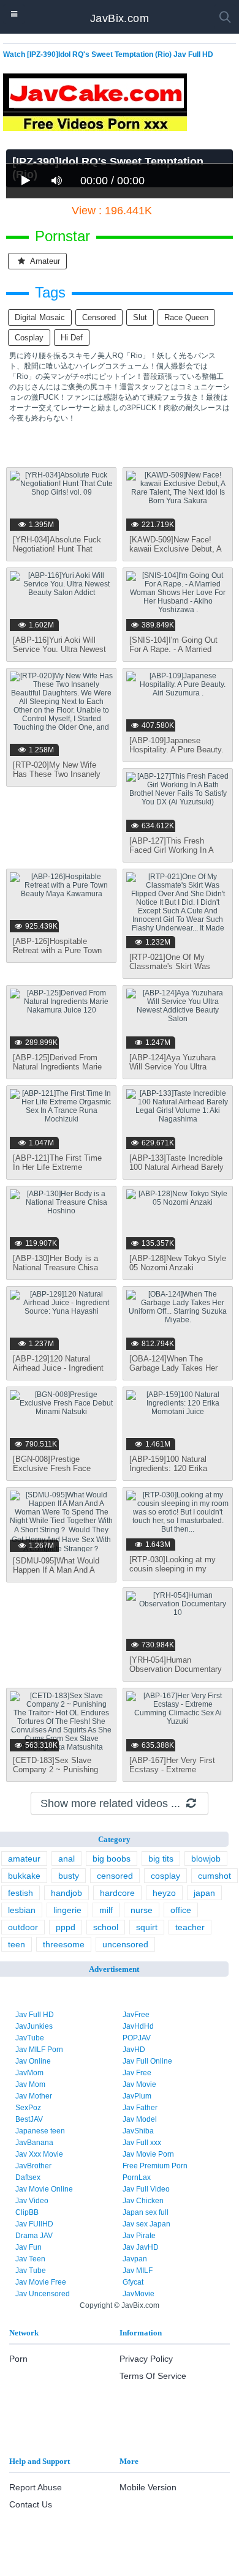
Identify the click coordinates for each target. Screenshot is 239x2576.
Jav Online (33, 2061)
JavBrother (33, 2166)
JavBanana (34, 2143)
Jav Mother (34, 2096)
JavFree (136, 2015)
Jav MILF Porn (39, 2050)
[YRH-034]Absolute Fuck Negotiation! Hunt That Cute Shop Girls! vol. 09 (57, 549)
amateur (44, 261)
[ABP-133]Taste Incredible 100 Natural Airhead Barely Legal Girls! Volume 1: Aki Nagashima (176, 1172)
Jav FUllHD (34, 2224)
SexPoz (28, 2108)
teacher (190, 1927)
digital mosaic (40, 317)
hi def (72, 338)
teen (17, 1944)
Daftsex (28, 2177)
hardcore (117, 1893)
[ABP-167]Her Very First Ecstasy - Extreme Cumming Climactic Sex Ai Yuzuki (177, 1774)
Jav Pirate (139, 2236)
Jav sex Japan (146, 2224)
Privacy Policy (146, 2359)
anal (66, 1859)
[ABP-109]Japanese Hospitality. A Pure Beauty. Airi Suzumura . (176, 750)
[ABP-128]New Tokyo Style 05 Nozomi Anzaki (178, 1263)
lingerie (67, 1910)
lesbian (22, 1910)
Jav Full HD (35, 2015)
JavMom (29, 2073)
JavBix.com (120, 18)
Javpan (135, 2259)
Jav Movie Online (44, 2189)
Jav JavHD (141, 2247)
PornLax (137, 2177)
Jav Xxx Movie (39, 2154)
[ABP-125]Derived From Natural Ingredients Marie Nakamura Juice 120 (57, 1067)
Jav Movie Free (41, 2282)
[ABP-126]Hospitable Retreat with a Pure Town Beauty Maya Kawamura (57, 950)
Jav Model (140, 2119)
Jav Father (140, 2108)
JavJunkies (34, 2026)
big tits (161, 1859)
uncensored (125, 1944)
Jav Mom (30, 2084)
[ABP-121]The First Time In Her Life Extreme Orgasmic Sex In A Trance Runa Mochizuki (60, 1172)
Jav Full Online (147, 2061)
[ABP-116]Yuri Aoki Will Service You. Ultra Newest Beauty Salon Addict (59, 649)
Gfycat (133, 2282)
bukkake (24, 1876)
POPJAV (137, 2038)
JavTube (30, 2038)
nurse (142, 1910)
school (106, 1927)
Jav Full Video (146, 2189)
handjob (66, 1893)
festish (21, 1893)
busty (69, 1876)
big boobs (112, 1859)
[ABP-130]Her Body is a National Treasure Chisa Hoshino (55, 1267)
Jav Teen (30, 2259)
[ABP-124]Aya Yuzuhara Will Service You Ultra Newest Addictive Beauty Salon (174, 1071)
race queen (186, 317)
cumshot (214, 1876)
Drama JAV (34, 2236)
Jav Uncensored (43, 2294)
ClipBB (27, 2212)
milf (106, 1910)
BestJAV (29, 2119)
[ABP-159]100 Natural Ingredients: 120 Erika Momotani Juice (168, 1468)
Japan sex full (146, 2212)
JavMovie (138, 2294)
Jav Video (32, 2201)
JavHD (134, 2050)
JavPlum (137, 2096)
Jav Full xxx (142, 2143)
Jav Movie (139, 2084)
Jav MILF (138, 2271)
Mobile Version (148, 2487)
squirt (147, 1927)
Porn (18, 2359)
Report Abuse (36, 2487)
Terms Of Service (153, 2376)
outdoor (23, 1927)
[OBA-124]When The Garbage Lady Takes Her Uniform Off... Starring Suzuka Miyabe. (173, 1372)
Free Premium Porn (155, 2166)
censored (99, 317)
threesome (64, 1944)
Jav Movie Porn (148, 2154)
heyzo (164, 1893)
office (181, 1910)
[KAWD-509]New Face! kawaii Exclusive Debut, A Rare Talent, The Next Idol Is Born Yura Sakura (176, 553)
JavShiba (138, 2131)
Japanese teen (40, 2131)
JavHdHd (138, 2026)
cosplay (29, 338)
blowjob (206, 1859)
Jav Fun (28, 2247)
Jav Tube (31, 2271)
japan (204, 1893)
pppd (66, 1927)
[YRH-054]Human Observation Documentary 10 (176, 1669)
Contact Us (31, 2504)
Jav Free (137, 2073)
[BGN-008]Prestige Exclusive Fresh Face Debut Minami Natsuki (52, 1468)
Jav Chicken (143, 2201)
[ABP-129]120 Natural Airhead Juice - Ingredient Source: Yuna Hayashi (58, 1368)
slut (140, 317)
